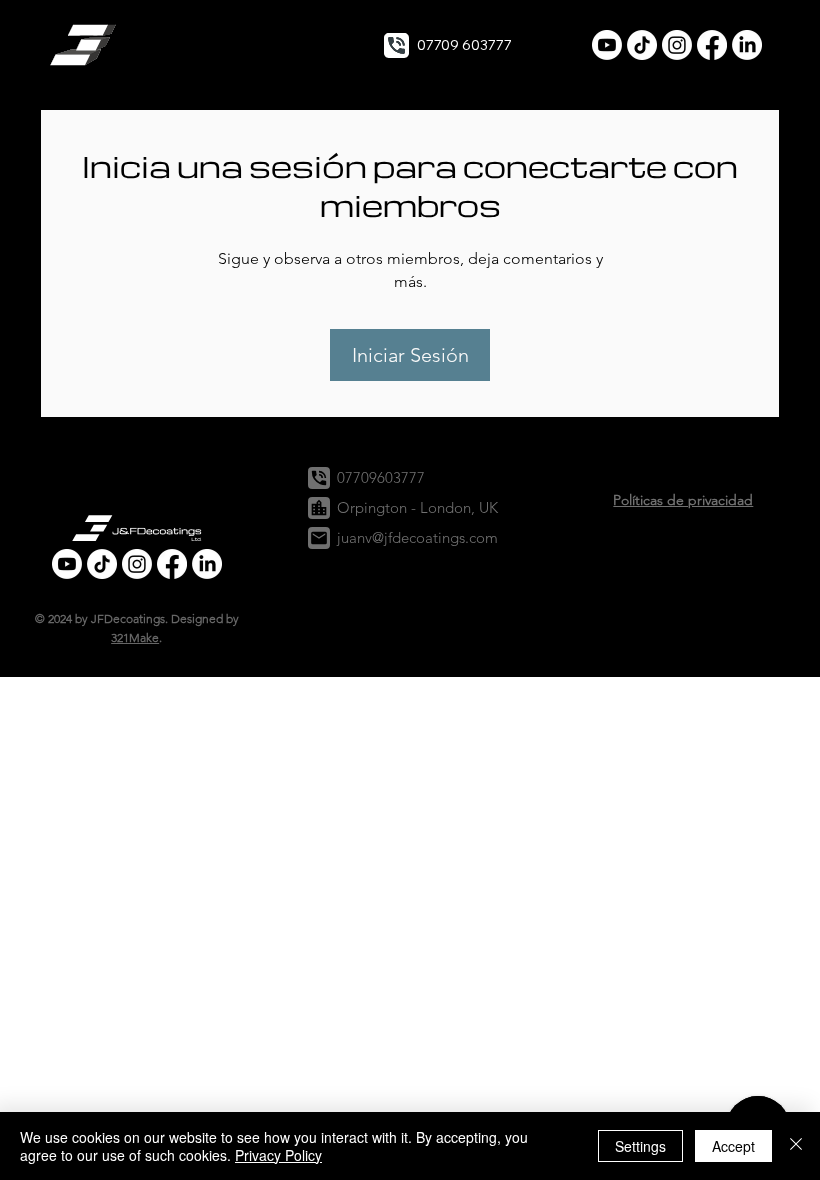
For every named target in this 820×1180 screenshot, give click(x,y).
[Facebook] (712, 45)
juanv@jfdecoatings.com (417, 537)
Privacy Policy (278, 1155)
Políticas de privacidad (683, 500)
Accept (733, 1146)
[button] (85, 45)
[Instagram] (677, 45)
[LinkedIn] (747, 45)
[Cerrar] (796, 1146)
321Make (135, 637)
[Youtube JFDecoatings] (607, 45)
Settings (640, 1146)
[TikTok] (642, 45)
